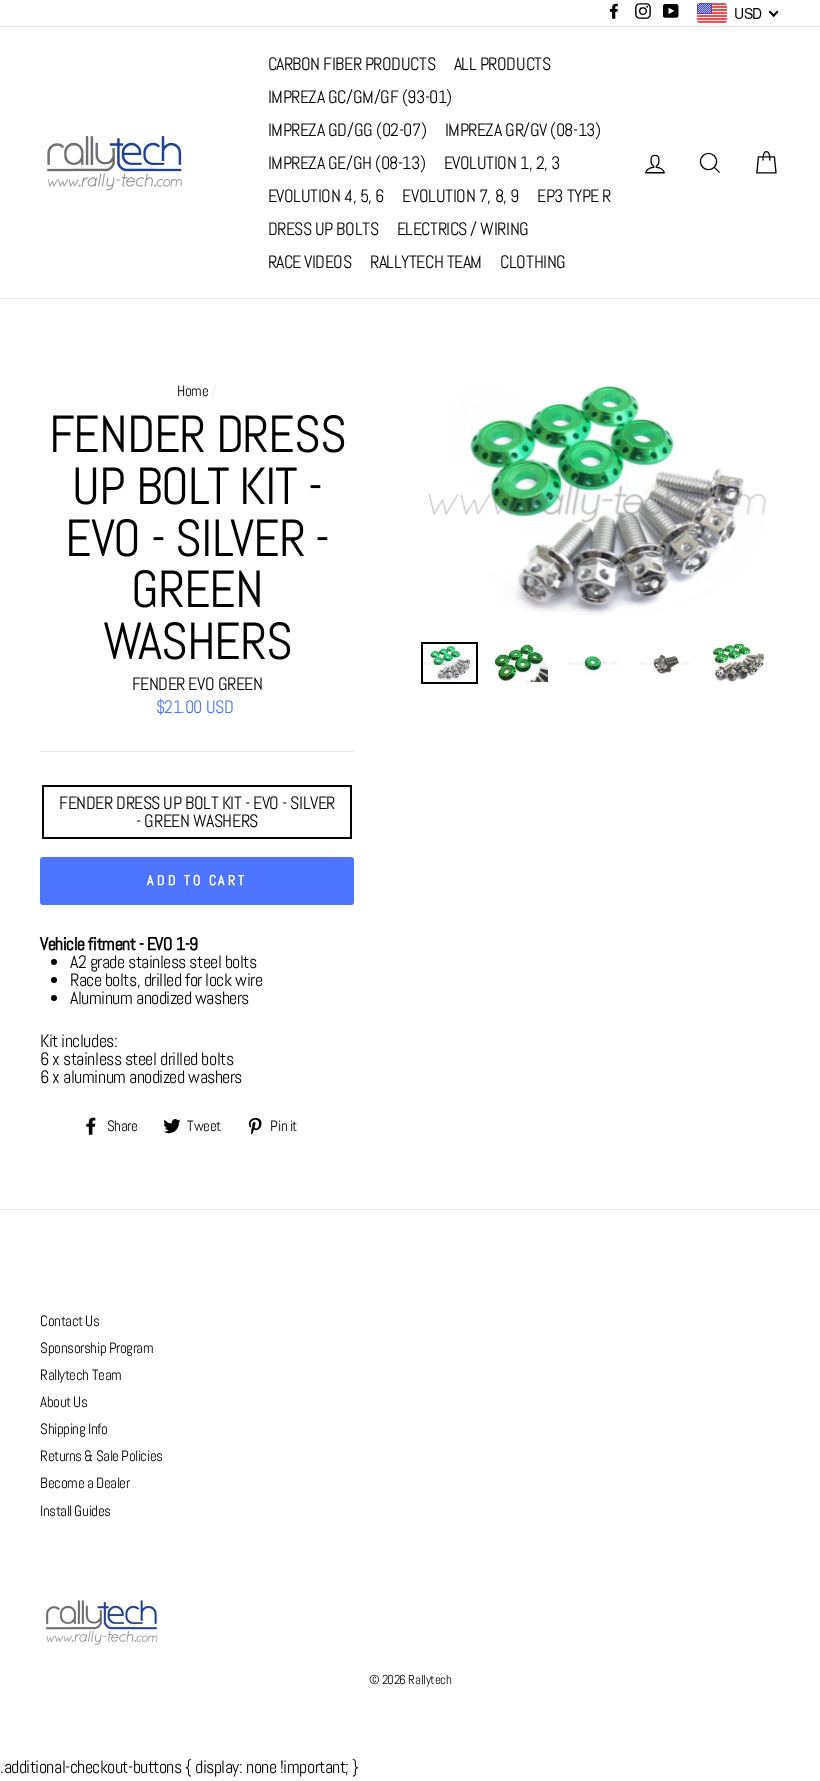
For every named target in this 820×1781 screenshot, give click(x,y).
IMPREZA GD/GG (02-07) (347, 129)
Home (192, 391)
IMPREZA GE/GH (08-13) (347, 162)
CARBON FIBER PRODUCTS (352, 63)
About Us (63, 1402)
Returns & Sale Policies (101, 1456)
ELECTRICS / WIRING (463, 228)
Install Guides (75, 1511)
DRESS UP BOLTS (323, 228)
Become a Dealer (84, 1483)
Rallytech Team (81, 1375)
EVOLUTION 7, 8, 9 (460, 195)
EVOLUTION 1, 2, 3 (502, 162)
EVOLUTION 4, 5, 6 (326, 195)
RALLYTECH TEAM (426, 261)
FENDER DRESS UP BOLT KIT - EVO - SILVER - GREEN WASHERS (196, 811)
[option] (600, 500)
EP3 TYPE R (574, 195)
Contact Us (70, 1321)
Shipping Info (73, 1429)
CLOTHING (532, 261)
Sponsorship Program (96, 1348)
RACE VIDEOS (310, 261)
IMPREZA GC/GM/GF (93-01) (360, 96)
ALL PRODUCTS (502, 63)
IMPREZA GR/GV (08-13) (523, 129)
